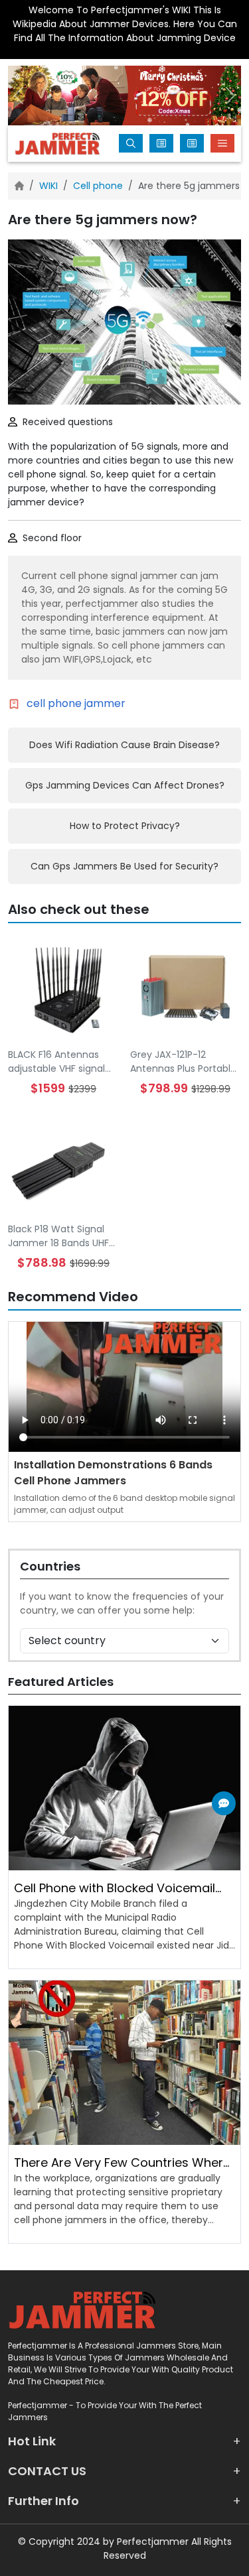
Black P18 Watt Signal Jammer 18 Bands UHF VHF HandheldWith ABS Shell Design (60, 1236)
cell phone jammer (76, 703)
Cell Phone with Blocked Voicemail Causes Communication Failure (115, 1888)
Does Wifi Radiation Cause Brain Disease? (124, 745)
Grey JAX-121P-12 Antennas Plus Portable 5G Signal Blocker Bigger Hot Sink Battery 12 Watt (185, 1062)
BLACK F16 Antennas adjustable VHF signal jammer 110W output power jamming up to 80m (58, 1062)
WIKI (48, 186)
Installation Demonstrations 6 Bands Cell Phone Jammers (113, 1473)
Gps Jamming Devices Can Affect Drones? (125, 785)
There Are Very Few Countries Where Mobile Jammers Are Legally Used (122, 2163)
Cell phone (98, 186)
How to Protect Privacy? (125, 826)
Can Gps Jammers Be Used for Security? (124, 866)
